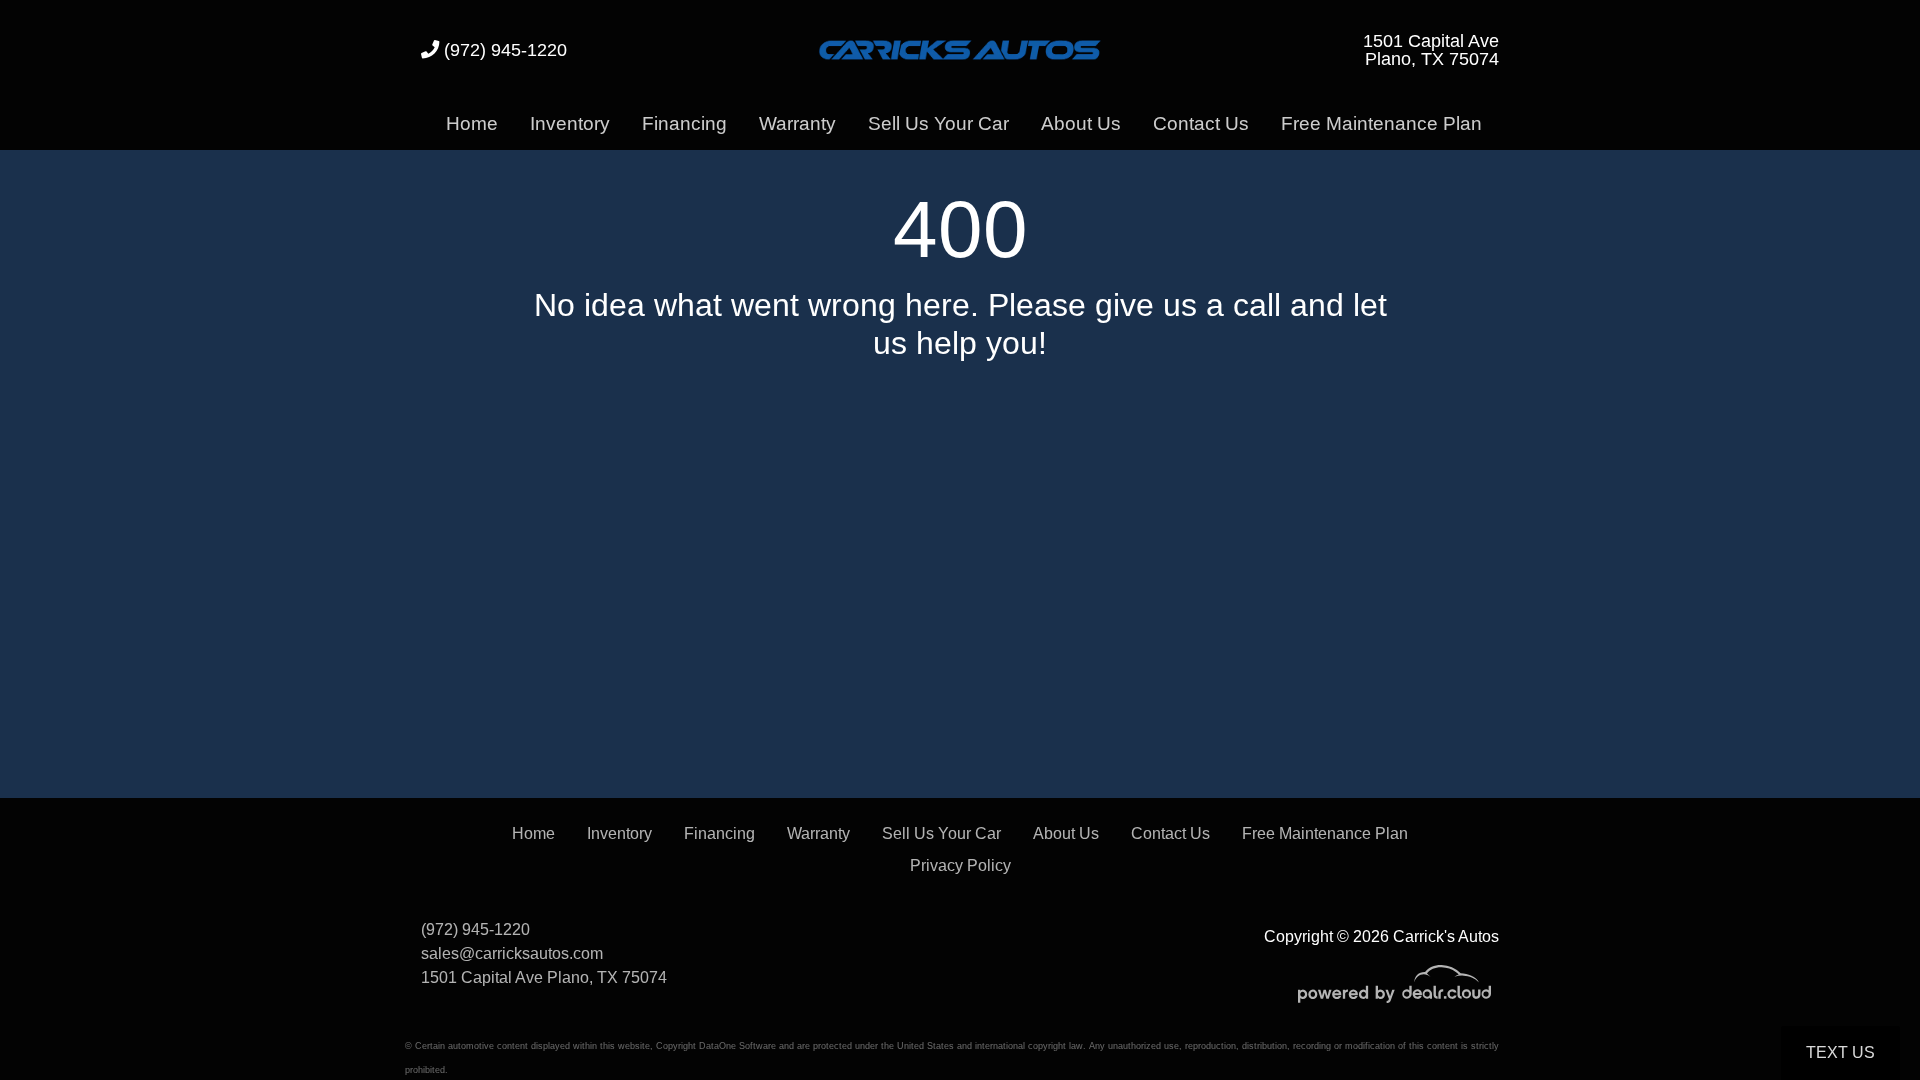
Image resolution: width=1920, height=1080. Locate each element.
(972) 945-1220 (503, 49)
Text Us (1840, 1052)
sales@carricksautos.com (512, 953)
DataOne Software (737, 1046)
